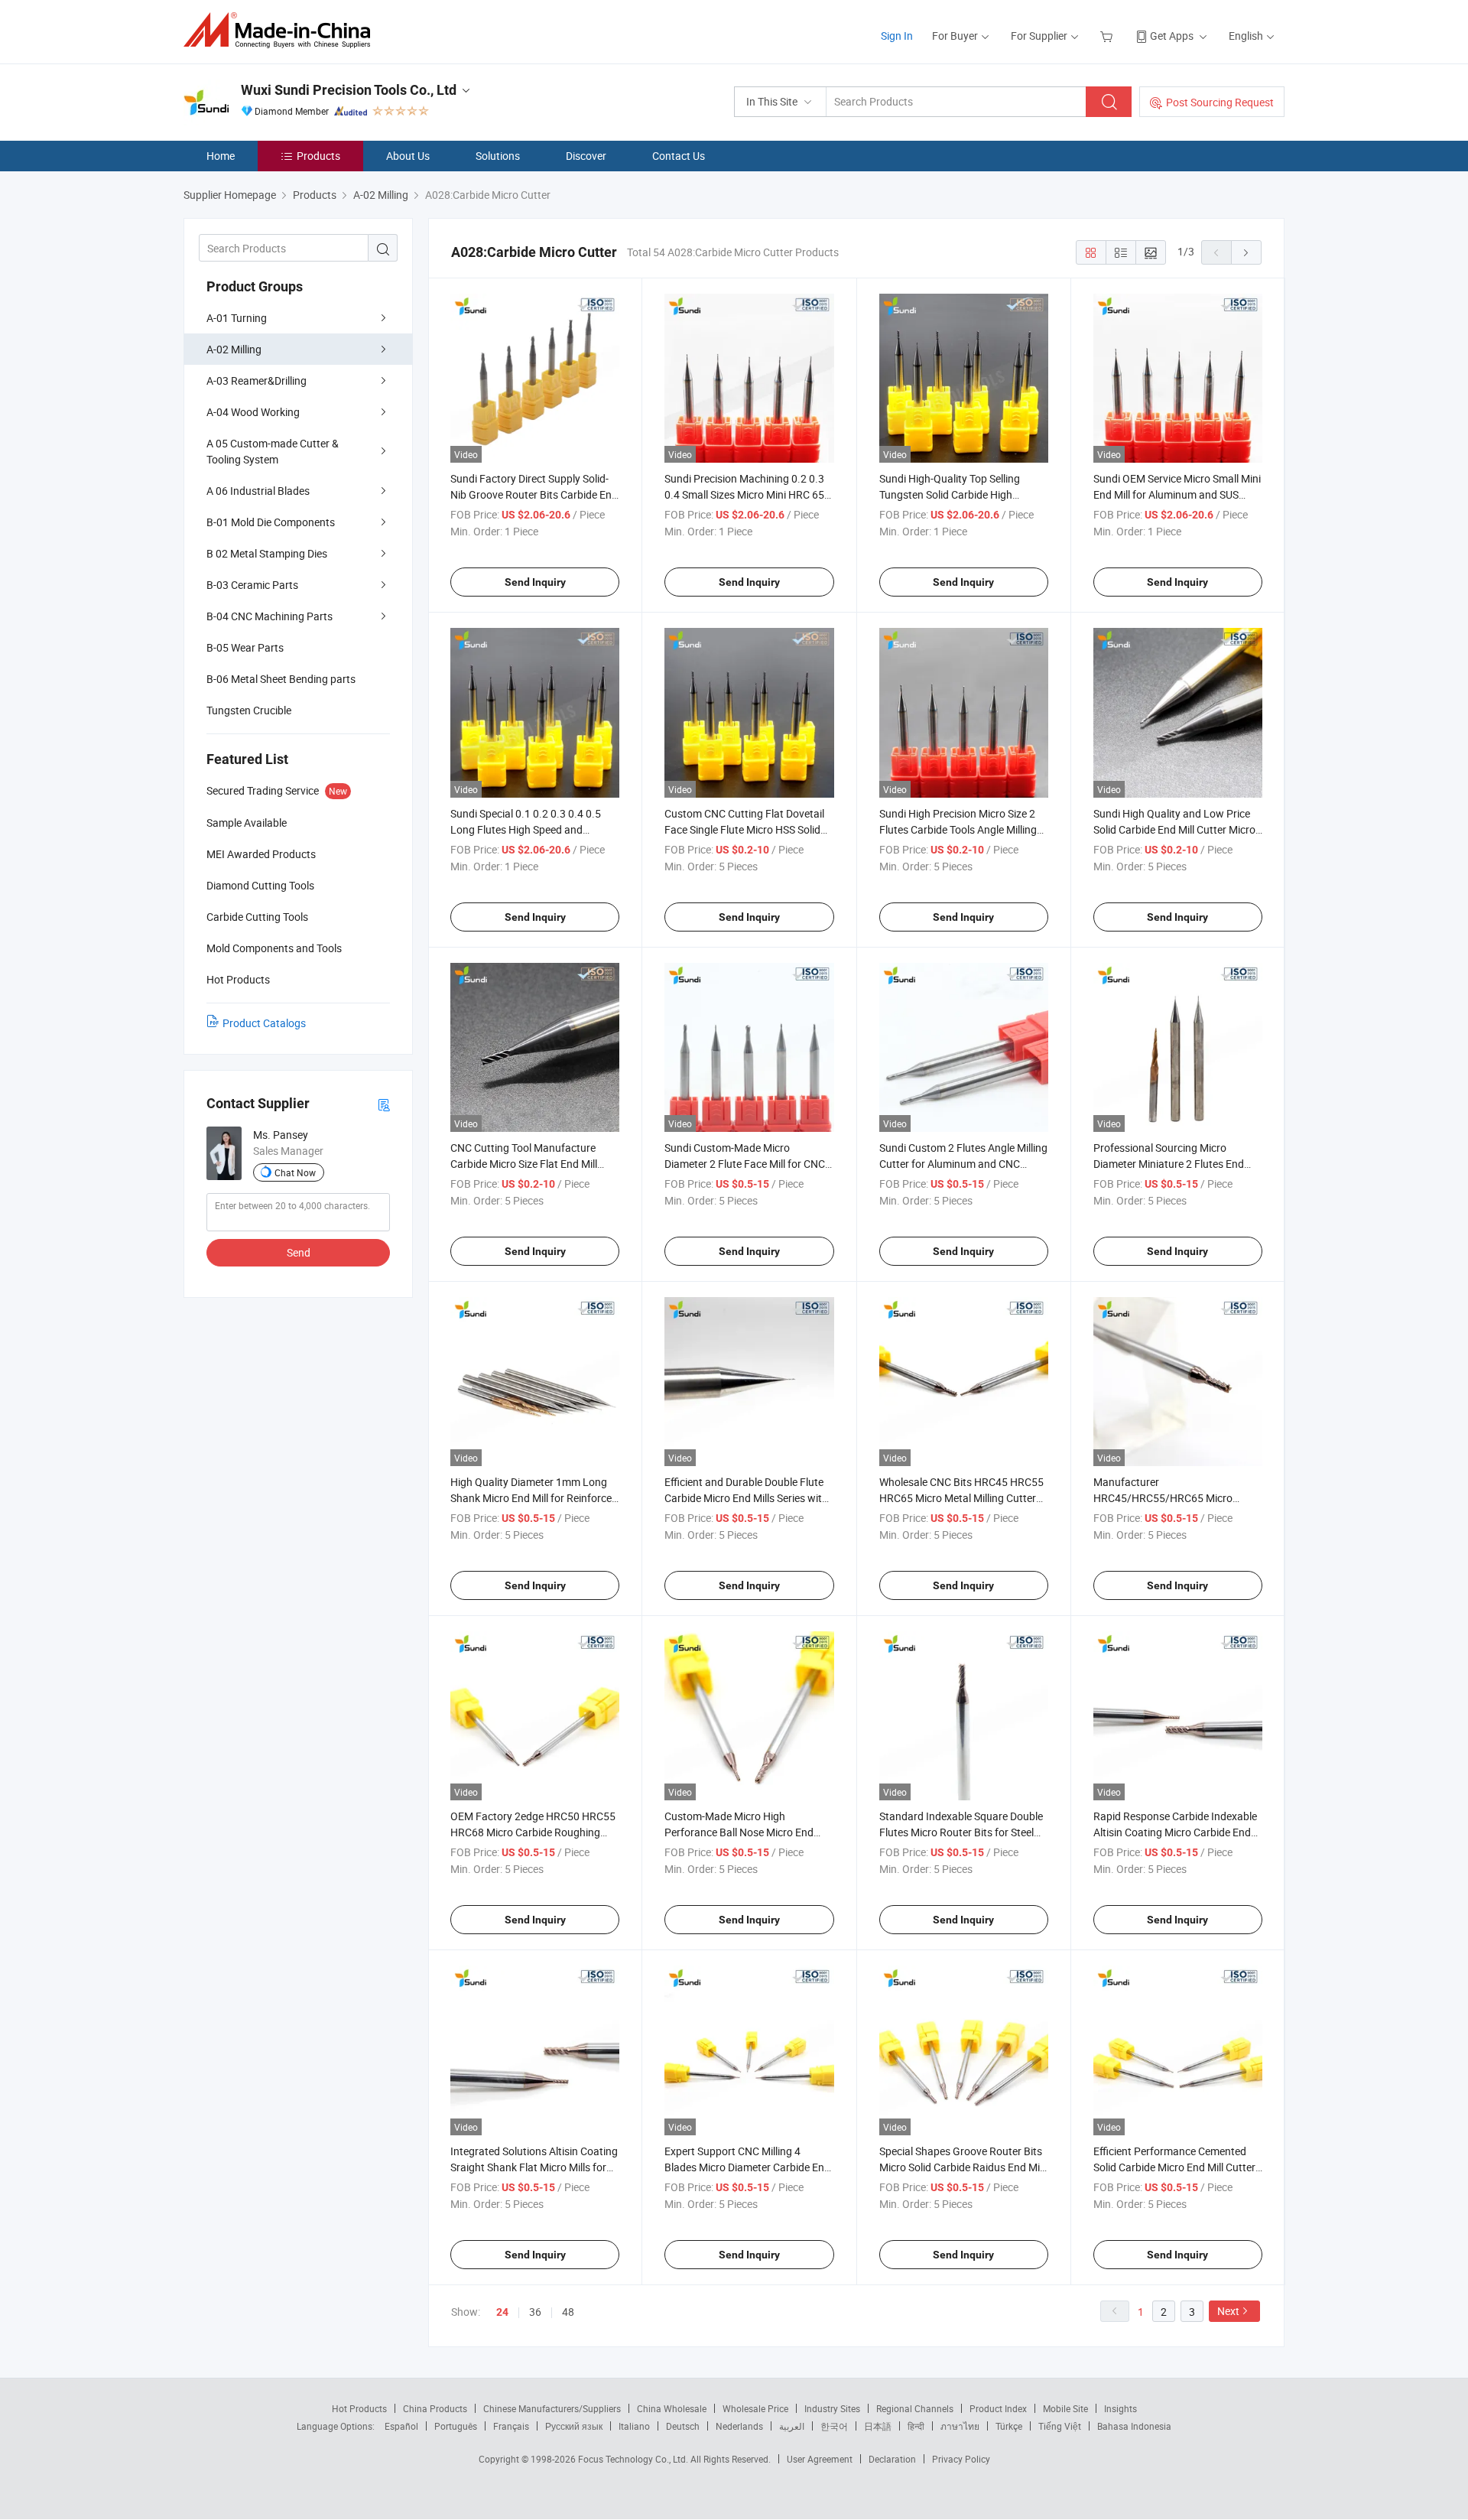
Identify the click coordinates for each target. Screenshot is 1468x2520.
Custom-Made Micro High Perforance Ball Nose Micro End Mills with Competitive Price (739, 1832)
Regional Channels (915, 2408)
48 (568, 2312)
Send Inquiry (535, 582)
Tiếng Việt (1060, 2426)
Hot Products (359, 2408)
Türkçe (1009, 2426)
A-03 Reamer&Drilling (257, 380)
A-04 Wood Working (253, 412)
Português (456, 2426)
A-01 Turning (237, 318)
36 (535, 2312)
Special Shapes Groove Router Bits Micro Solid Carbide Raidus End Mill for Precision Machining (962, 2167)
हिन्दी (916, 2426)
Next (1228, 2311)
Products (318, 156)
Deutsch (683, 2426)
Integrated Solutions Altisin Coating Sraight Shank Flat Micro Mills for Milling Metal (534, 2167)
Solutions (498, 156)
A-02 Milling (234, 349)
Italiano (634, 2426)
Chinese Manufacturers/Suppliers (552, 2408)
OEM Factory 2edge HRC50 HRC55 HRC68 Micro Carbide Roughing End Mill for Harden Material (533, 1832)
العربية (792, 2426)
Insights (1120, 2408)
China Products (435, 2408)
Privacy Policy (961, 2459)
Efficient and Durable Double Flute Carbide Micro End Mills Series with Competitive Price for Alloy (746, 1498)
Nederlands (739, 2426)
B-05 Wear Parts (245, 647)
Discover (586, 156)
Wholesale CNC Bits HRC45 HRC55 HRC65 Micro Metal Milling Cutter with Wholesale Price (961, 1498)
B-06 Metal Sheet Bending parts (281, 679)
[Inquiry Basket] (1108, 36)
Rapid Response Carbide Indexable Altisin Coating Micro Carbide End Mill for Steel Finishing (1175, 1832)
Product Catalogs (264, 1023)
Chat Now (295, 1172)
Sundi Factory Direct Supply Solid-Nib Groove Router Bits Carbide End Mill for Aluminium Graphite (534, 494)
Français (511, 2426)
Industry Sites (832, 2408)
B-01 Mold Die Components (271, 522)
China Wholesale (672, 2408)
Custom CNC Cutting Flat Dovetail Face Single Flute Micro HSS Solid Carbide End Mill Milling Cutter (744, 829)
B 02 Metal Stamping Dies (267, 553)
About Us (408, 156)
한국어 (834, 2426)
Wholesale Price (755, 2408)
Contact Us (679, 156)
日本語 (878, 2426)
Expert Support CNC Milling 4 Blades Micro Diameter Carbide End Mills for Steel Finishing (747, 2167)
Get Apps (1172, 36)
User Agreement (820, 2459)
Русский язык (574, 2426)
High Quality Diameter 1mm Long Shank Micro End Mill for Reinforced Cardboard (534, 1498)
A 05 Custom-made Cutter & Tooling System (273, 451)
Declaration (892, 2459)
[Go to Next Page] (1246, 252)
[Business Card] (384, 1104)
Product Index (998, 2408)
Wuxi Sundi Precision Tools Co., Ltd (349, 90)
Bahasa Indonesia (1134, 2426)
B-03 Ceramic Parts (252, 585)
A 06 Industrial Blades (258, 491)
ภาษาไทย (960, 2426)
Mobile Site (1065, 2408)
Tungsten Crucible (249, 710)
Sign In (897, 36)
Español (401, 2426)
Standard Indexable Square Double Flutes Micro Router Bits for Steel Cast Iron (961, 1832)
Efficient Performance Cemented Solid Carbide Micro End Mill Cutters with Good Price (1177, 2167)
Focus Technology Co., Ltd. (634, 2459)
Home (221, 156)
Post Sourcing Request (1220, 102)
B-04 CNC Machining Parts (270, 616)
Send (299, 1252)
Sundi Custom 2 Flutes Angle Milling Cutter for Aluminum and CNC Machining (963, 1164)
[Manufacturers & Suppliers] (282, 30)
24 (502, 2312)
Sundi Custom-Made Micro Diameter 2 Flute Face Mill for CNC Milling (745, 1164)
